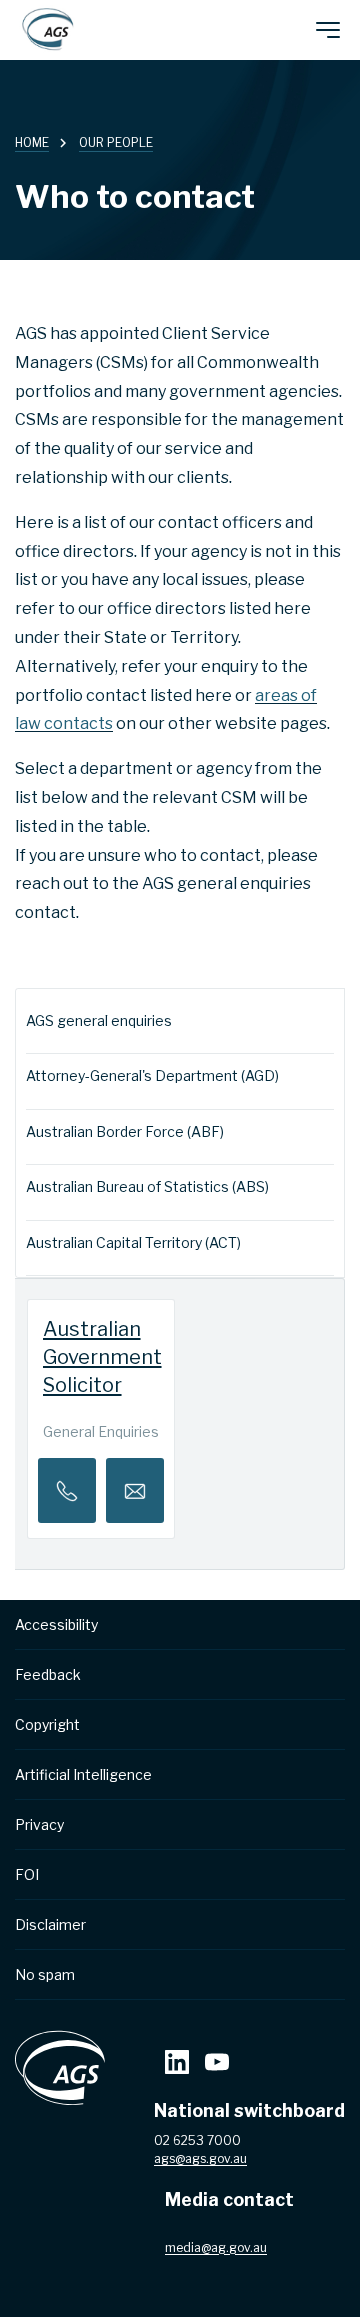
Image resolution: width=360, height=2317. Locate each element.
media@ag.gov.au (216, 2247)
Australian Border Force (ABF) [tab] (125, 1131)
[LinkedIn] (177, 2064)
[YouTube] (217, 2064)
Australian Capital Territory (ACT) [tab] (133, 1242)
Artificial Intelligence (83, 1774)
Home (32, 142)
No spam (45, 1974)
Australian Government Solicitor (102, 1357)
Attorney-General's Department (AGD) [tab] (152, 1075)
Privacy (39, 1824)
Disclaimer (50, 1924)
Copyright (47, 1724)
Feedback (48, 1674)
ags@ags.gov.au (200, 2158)
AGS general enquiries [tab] (99, 1020)
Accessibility (56, 1624)
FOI (27, 1874)
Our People (116, 142)
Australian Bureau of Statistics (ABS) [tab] (147, 1186)
